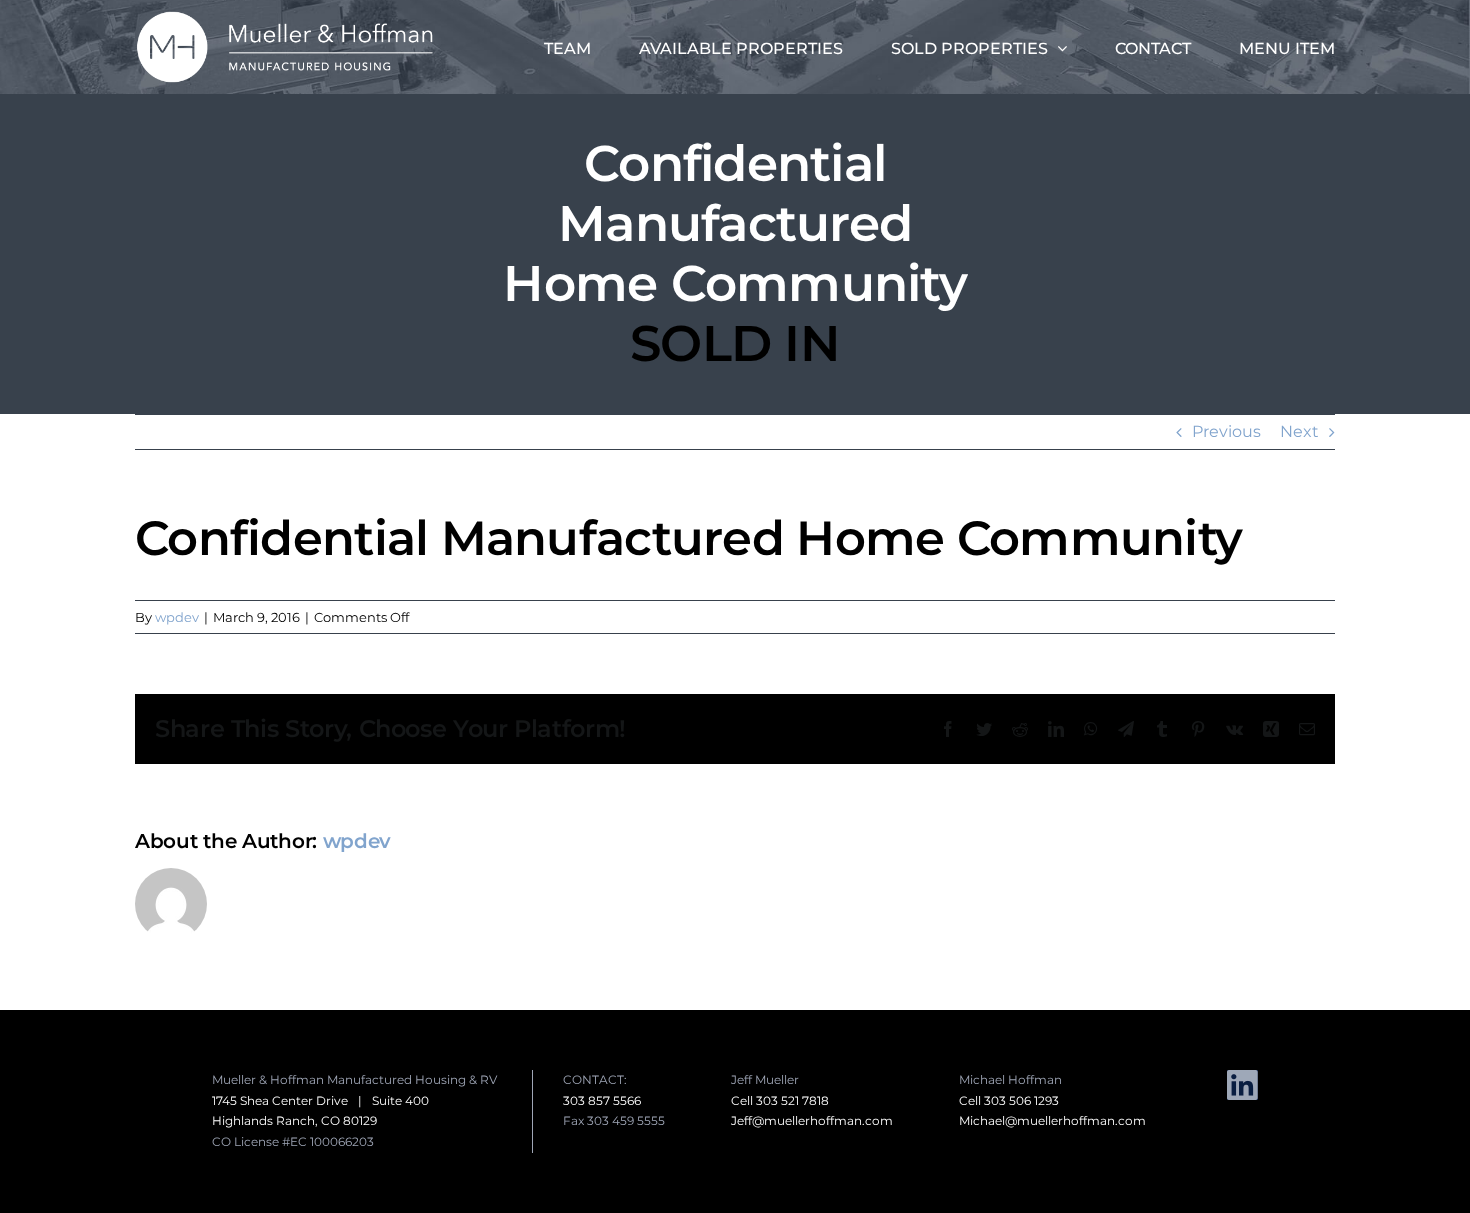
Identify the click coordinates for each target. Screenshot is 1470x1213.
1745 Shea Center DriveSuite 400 (320, 1100)
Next (1299, 431)
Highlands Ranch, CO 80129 (294, 1120)
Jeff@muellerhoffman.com (812, 1120)
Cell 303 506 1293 (1009, 1100)
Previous (1226, 431)
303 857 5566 (602, 1100)
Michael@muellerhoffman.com (1052, 1120)
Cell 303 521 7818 (780, 1100)
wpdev (177, 617)
